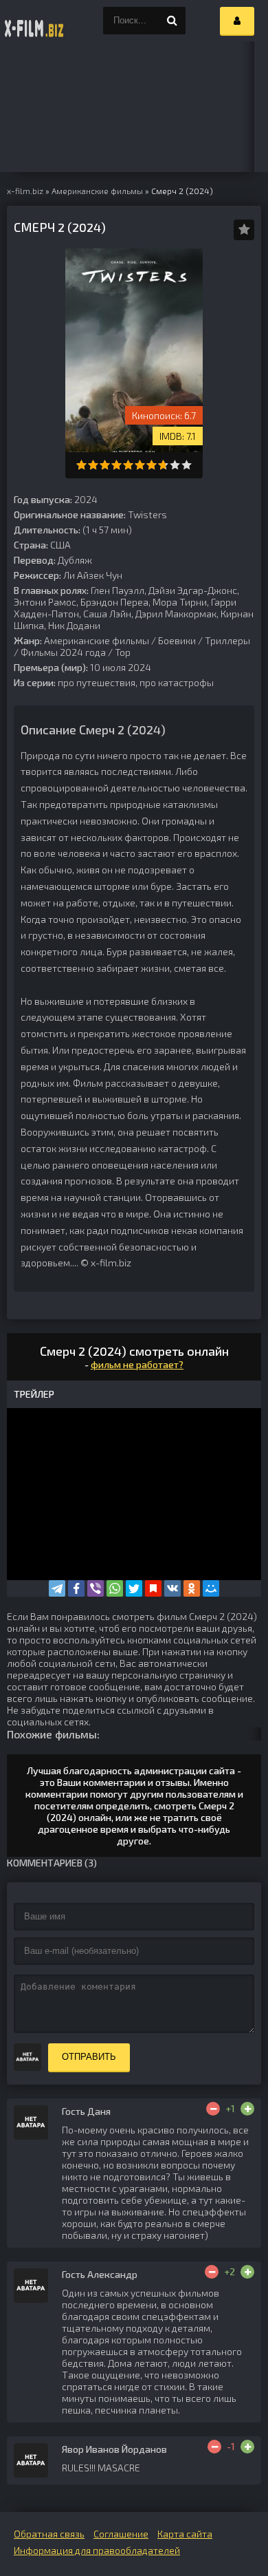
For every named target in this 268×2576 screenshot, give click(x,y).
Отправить (89, 2057)
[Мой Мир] (211, 1588)
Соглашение (121, 2534)
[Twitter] (134, 1588)
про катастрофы (177, 682)
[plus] (247, 2109)
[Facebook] (76, 1588)
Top (123, 652)
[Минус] (213, 2109)
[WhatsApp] (115, 1588)
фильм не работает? (137, 1364)
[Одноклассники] (192, 1588)
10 (187, 465)
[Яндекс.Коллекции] (153, 1588)
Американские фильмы (97, 640)
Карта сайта (185, 2534)
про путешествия (97, 682)
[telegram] (57, 1588)
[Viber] (96, 1588)
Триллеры (227, 640)
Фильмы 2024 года (63, 652)
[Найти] (172, 21)
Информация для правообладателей (97, 2550)
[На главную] (34, 21)
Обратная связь (49, 2534)
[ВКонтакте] (172, 1588)
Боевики (177, 640)
